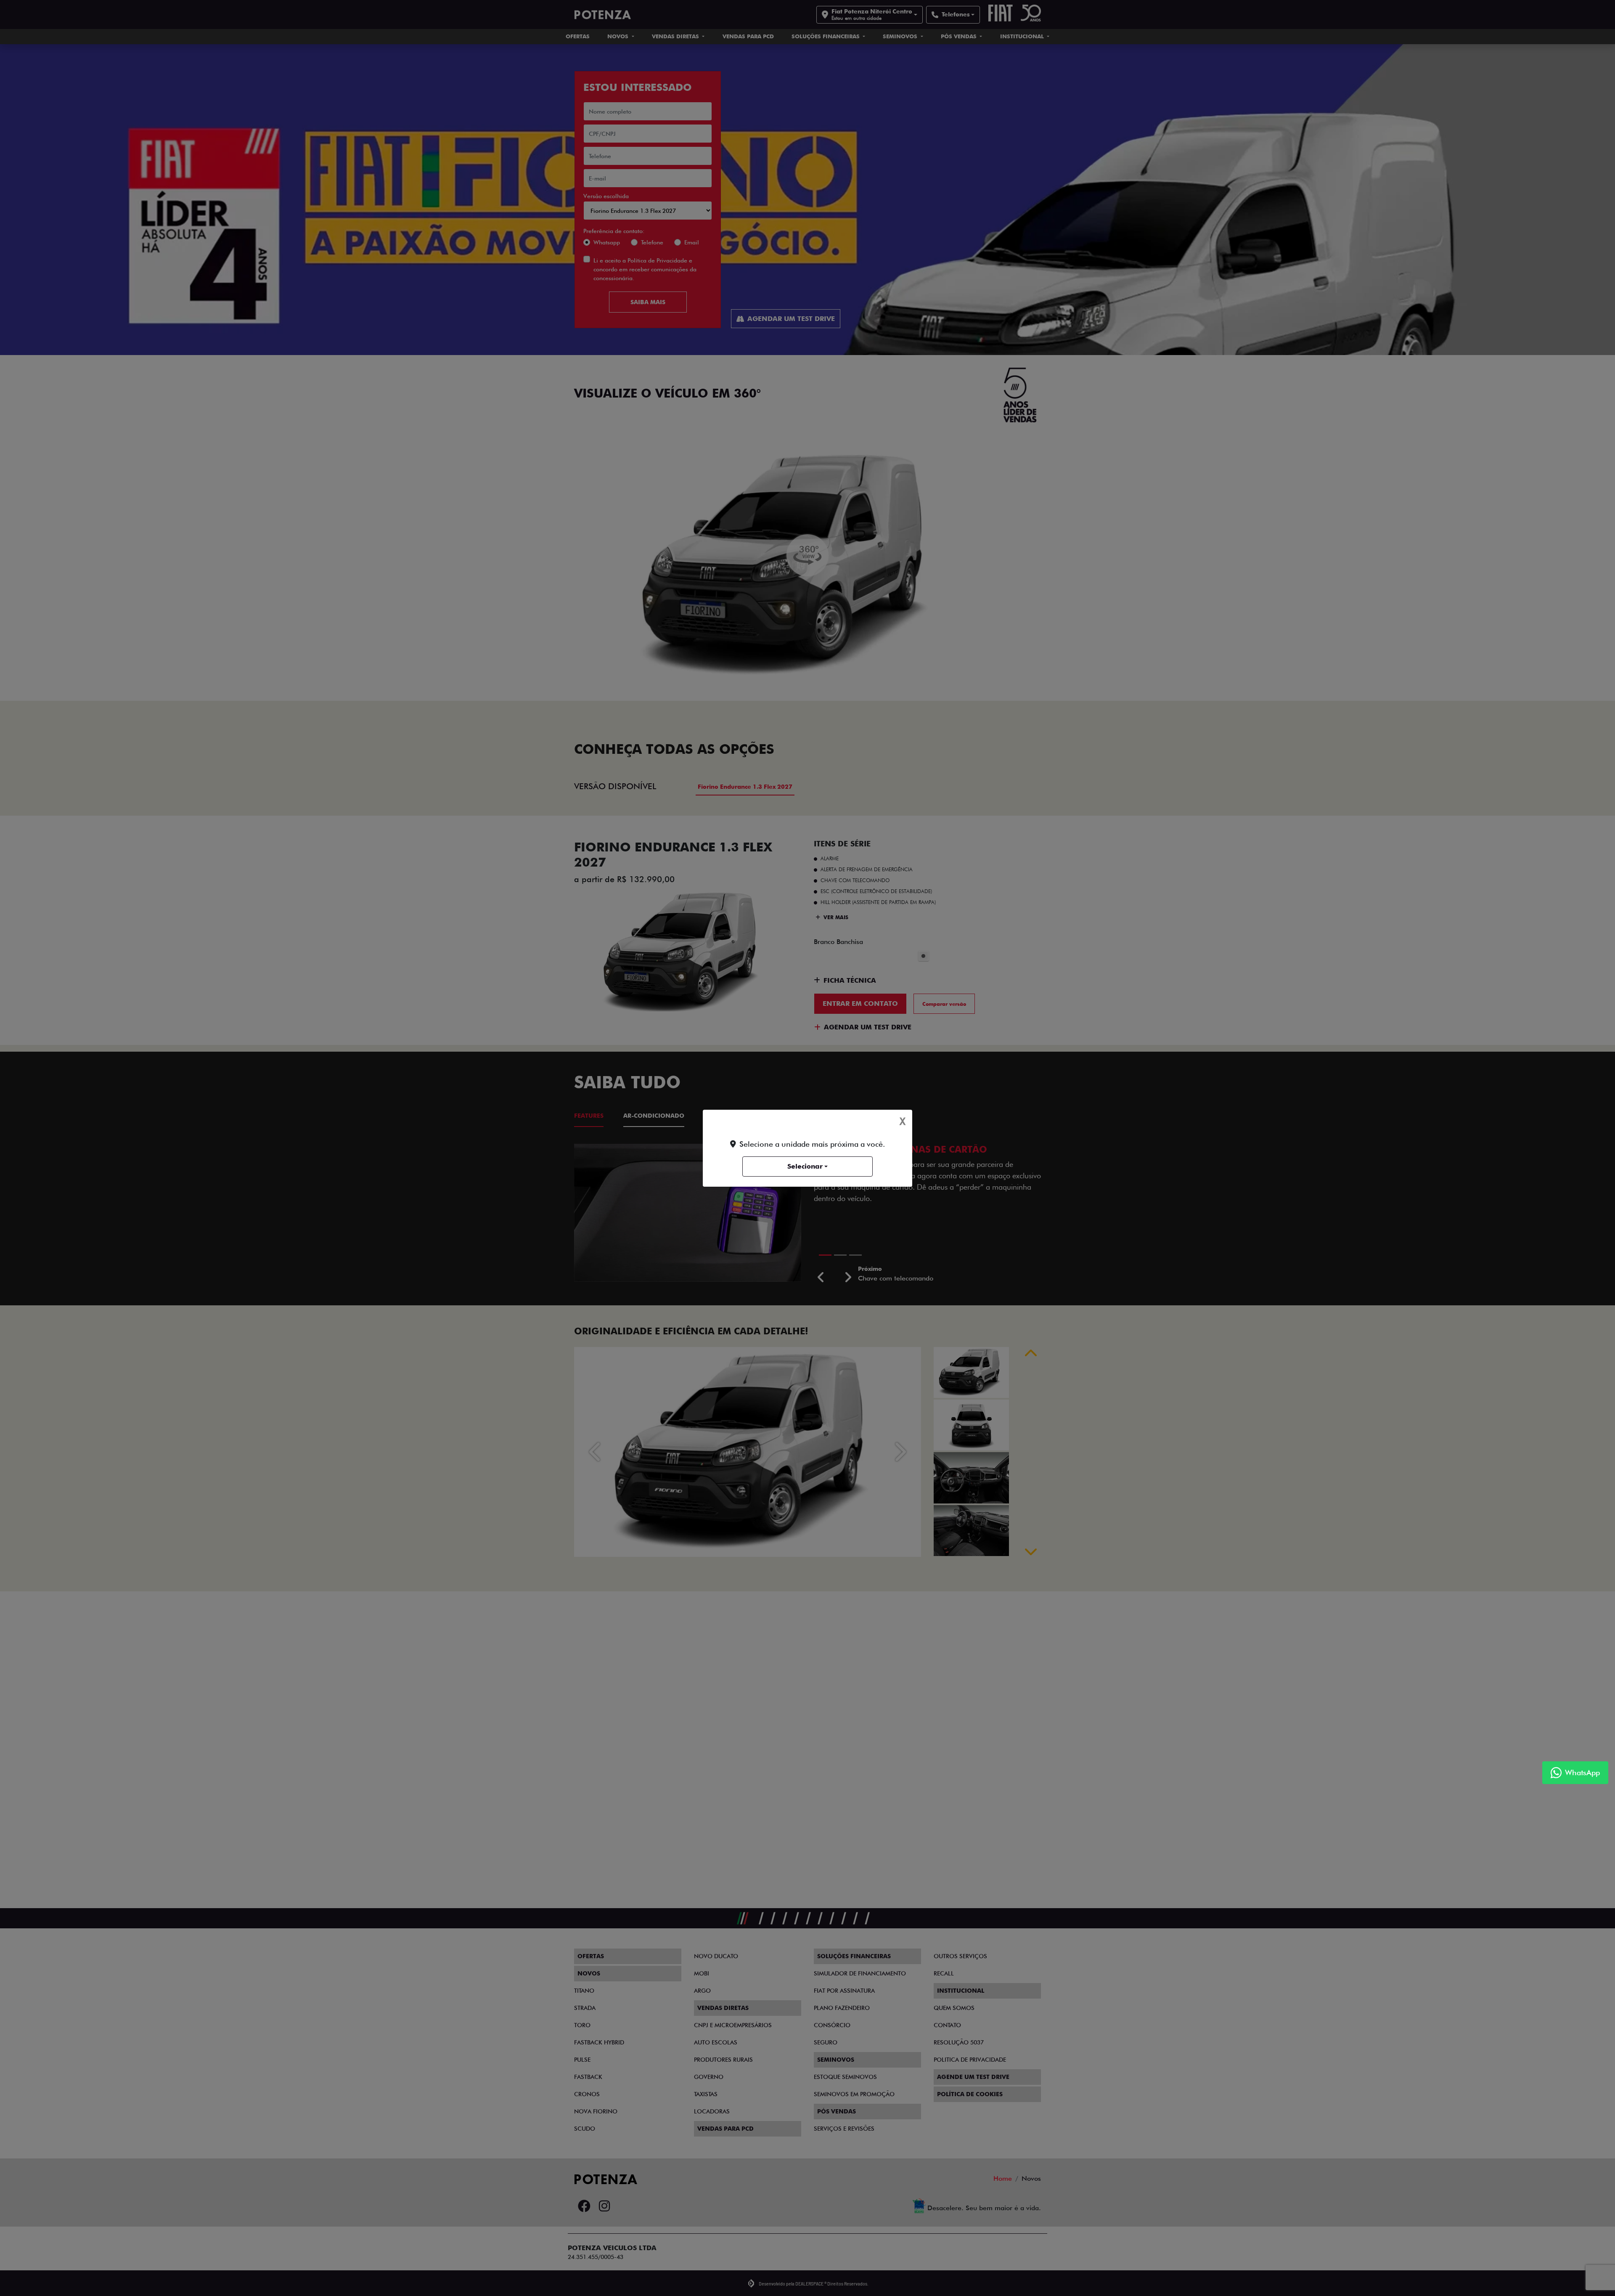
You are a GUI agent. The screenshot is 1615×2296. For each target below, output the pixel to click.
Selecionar (805, 1166)
